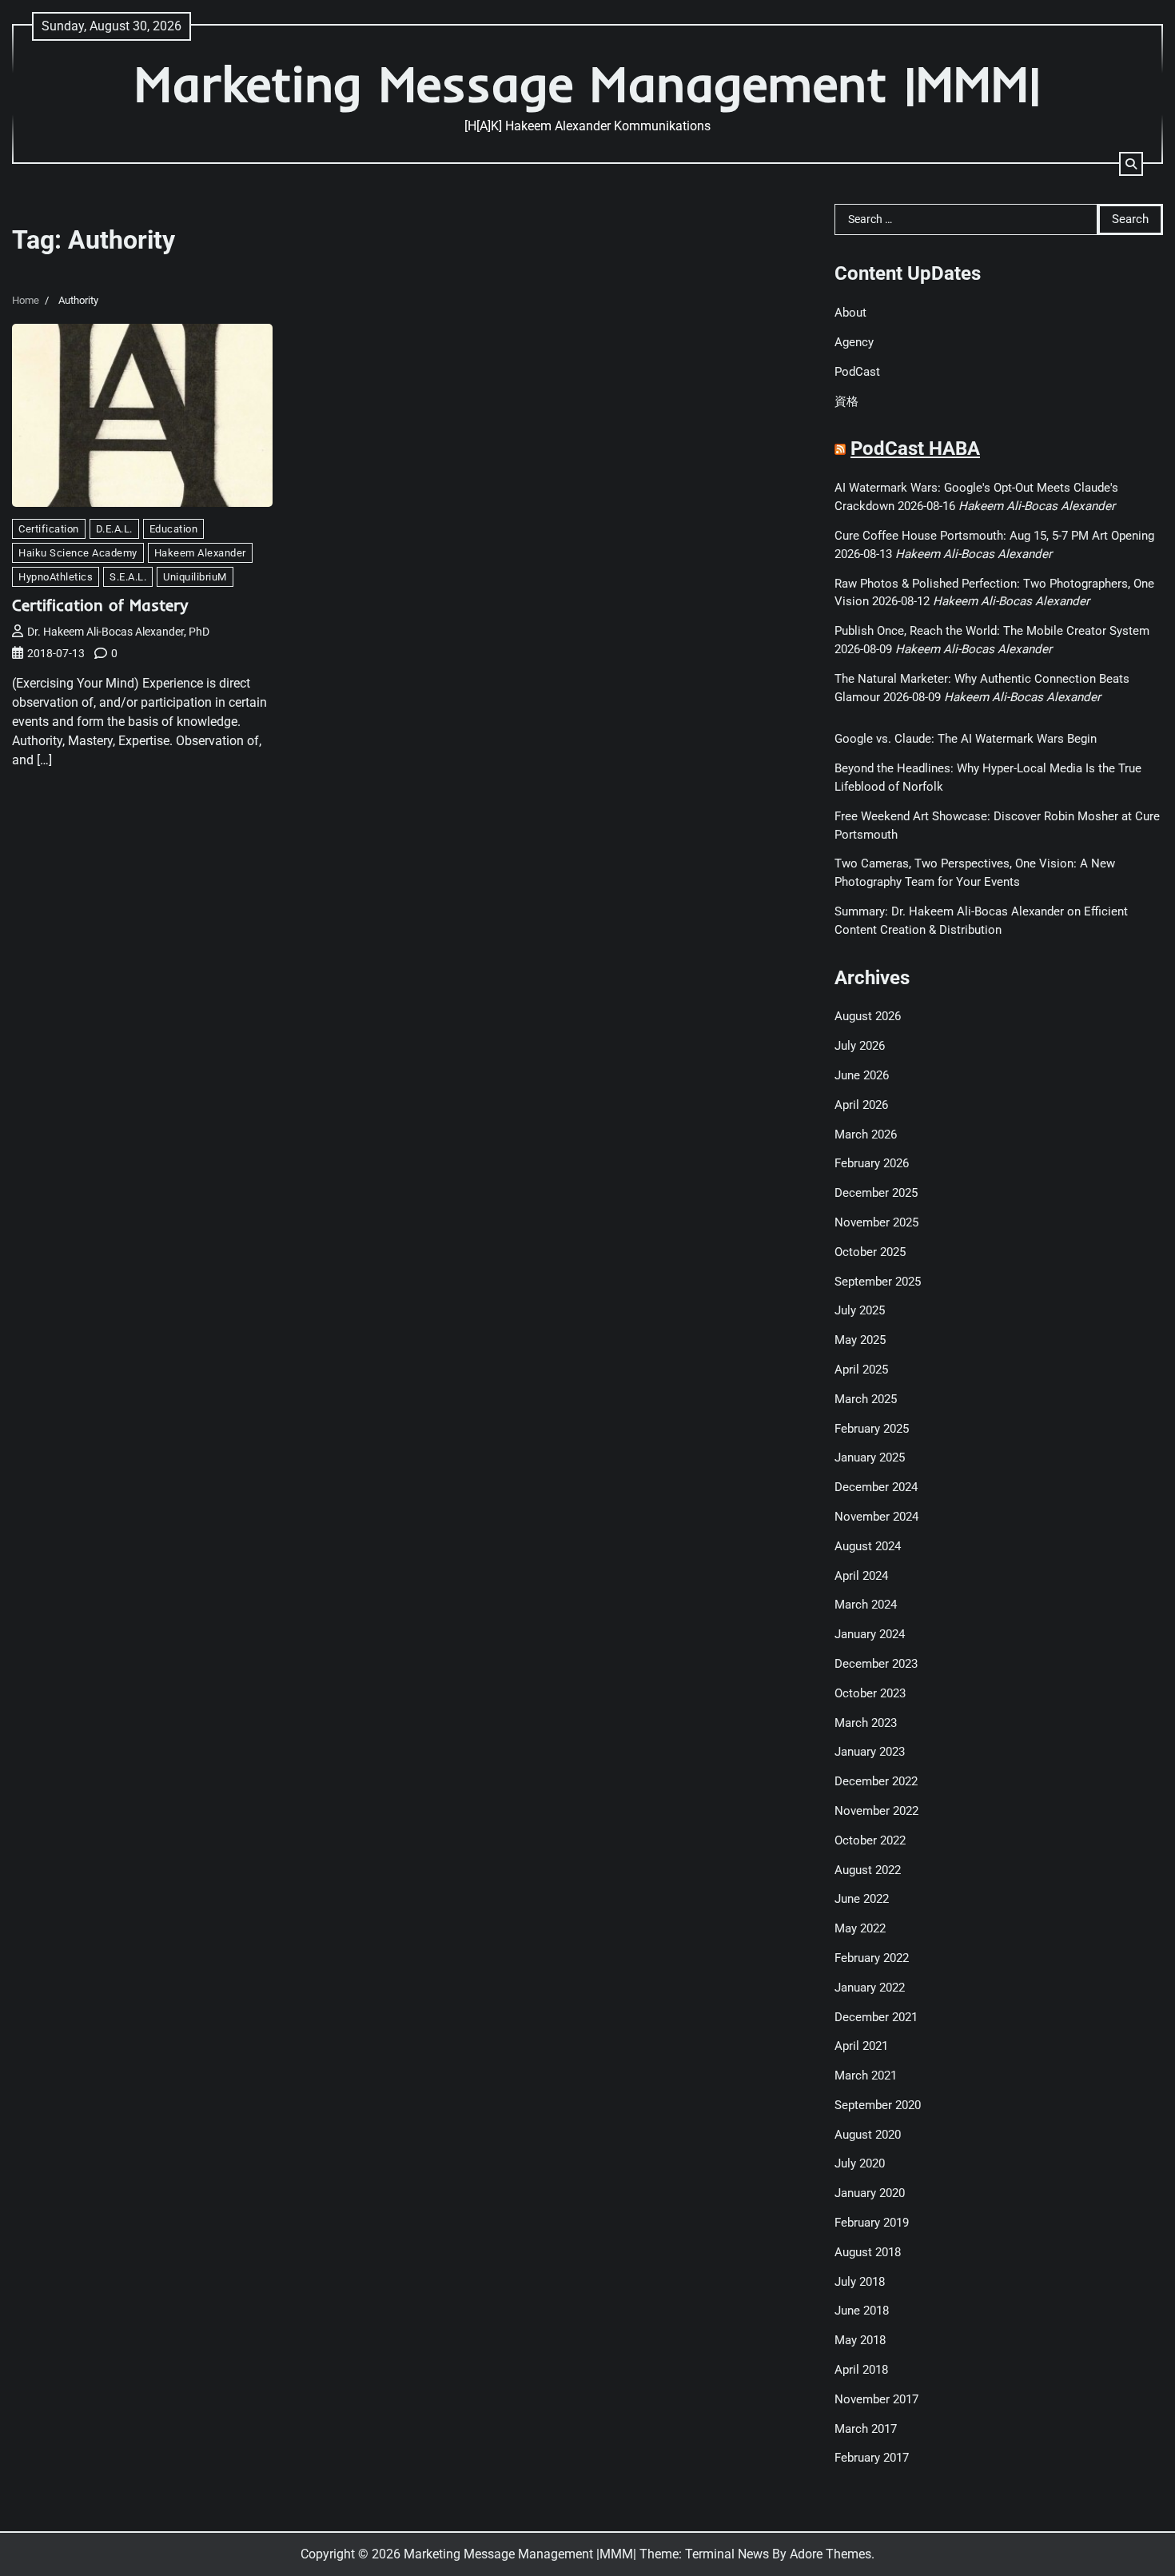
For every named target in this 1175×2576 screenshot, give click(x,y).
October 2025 (870, 1252)
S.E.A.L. (128, 577)
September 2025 (878, 1282)
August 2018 (868, 2252)
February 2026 (872, 1163)
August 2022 (868, 1870)
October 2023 (870, 1693)
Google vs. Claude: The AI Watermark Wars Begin (966, 739)
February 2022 (872, 1958)
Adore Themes (830, 2554)
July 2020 (860, 2163)
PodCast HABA (915, 449)
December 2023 (876, 1664)
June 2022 (862, 1899)
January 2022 (870, 1988)
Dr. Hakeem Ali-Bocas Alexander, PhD (118, 632)
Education (174, 529)
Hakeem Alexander (200, 553)
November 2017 (876, 2399)
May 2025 (860, 1340)
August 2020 (868, 2135)
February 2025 (872, 1429)
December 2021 (876, 2017)
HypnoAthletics (56, 577)
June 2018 (862, 2311)
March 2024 (866, 1605)
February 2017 (872, 2458)
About (850, 313)
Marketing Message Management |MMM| (587, 84)
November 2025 (876, 1222)
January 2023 (870, 1752)
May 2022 (860, 1928)
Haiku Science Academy (78, 553)
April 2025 (861, 1370)
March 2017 (866, 2429)
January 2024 (870, 1634)
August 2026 (868, 1016)
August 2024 (868, 1546)
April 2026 (861, 1105)
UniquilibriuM (195, 577)
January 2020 (870, 2193)
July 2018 (860, 2282)
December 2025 (876, 1193)
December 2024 (876, 1487)
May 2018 (860, 2340)
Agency (854, 342)
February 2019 (872, 2223)
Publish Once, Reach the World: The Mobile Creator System (992, 631)
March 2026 (866, 1134)
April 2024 (861, 1576)
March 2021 (866, 2076)
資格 (846, 401)
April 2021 (861, 2046)
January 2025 (870, 1457)
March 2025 (866, 1399)
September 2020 (878, 2105)
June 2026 (862, 1075)
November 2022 (876, 1811)
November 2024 (876, 1517)
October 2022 (870, 1840)
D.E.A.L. (114, 529)
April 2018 (861, 2370)
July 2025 (860, 1310)
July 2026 (860, 1046)
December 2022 (876, 1781)
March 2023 (866, 1723)
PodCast (857, 372)
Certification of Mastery (100, 605)
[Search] (1131, 164)
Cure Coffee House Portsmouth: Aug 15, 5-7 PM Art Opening (994, 536)
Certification (49, 529)
